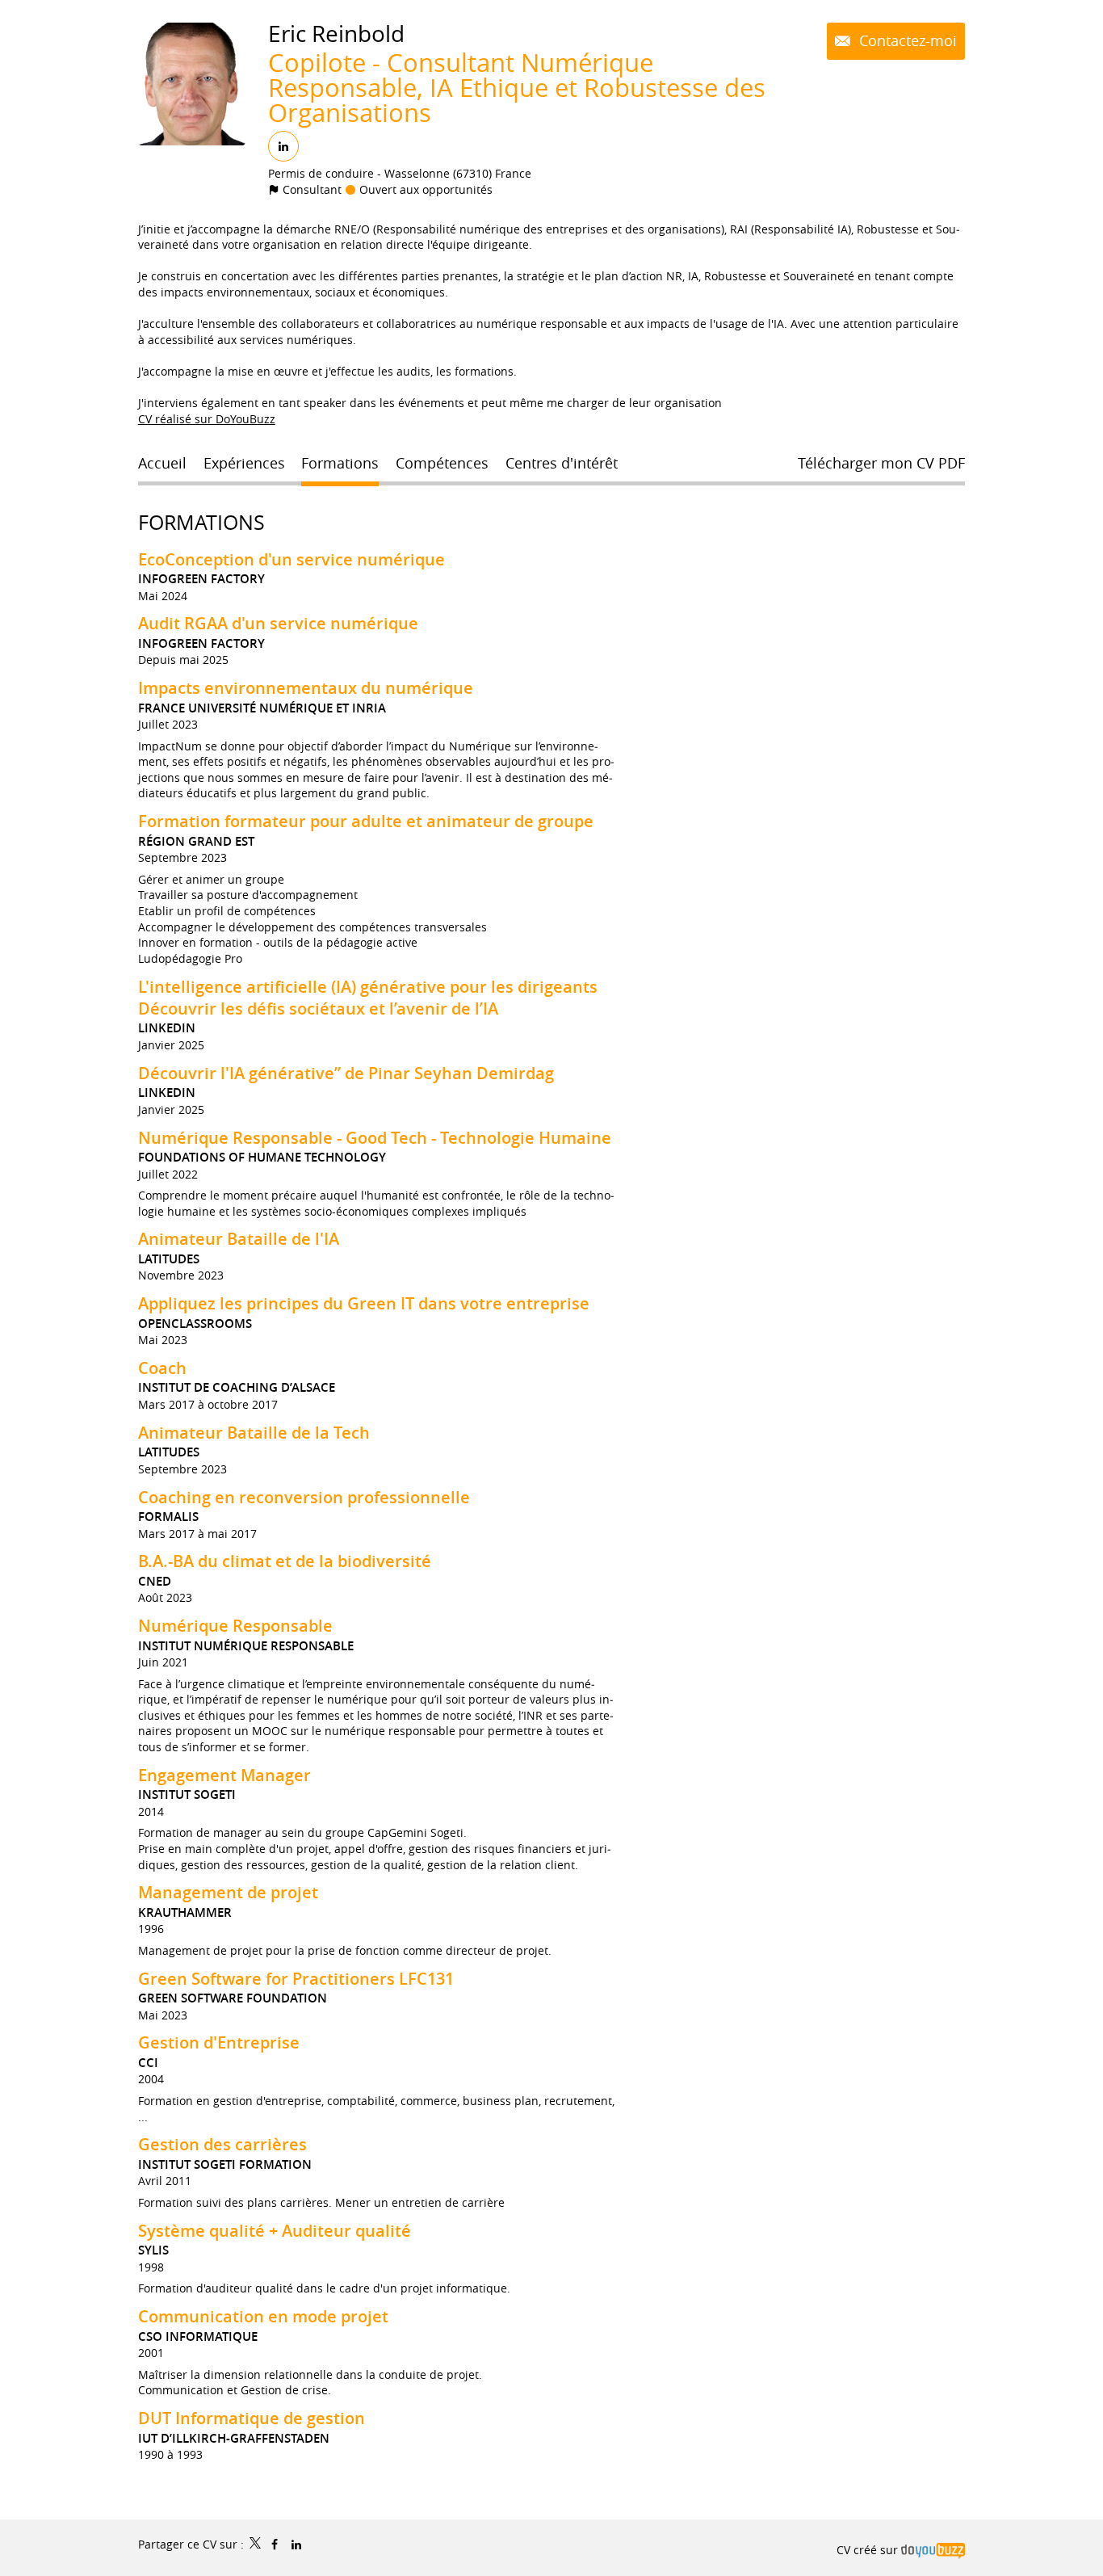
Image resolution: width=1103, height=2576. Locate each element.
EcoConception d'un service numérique (291, 559)
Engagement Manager (224, 1775)
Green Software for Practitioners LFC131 (296, 1979)
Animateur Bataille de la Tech (254, 1433)
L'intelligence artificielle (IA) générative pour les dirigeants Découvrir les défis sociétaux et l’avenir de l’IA (368, 998)
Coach (162, 1368)
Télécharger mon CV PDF (881, 463)
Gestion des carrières (222, 2144)
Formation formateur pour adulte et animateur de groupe (366, 821)
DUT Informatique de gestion (252, 2418)
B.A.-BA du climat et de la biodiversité (285, 1561)
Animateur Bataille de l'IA (239, 1239)
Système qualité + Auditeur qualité (275, 2231)
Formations (201, 522)
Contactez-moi (906, 40)
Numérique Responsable (235, 1626)
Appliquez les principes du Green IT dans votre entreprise (364, 1303)
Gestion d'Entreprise (219, 2042)
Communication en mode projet (263, 2316)
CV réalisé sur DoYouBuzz (207, 419)
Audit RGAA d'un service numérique (278, 623)
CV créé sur (869, 2550)
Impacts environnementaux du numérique (306, 688)
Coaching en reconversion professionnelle (304, 1497)
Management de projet (228, 1892)
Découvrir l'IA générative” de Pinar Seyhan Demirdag (346, 1073)
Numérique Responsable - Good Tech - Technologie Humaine (375, 1138)
